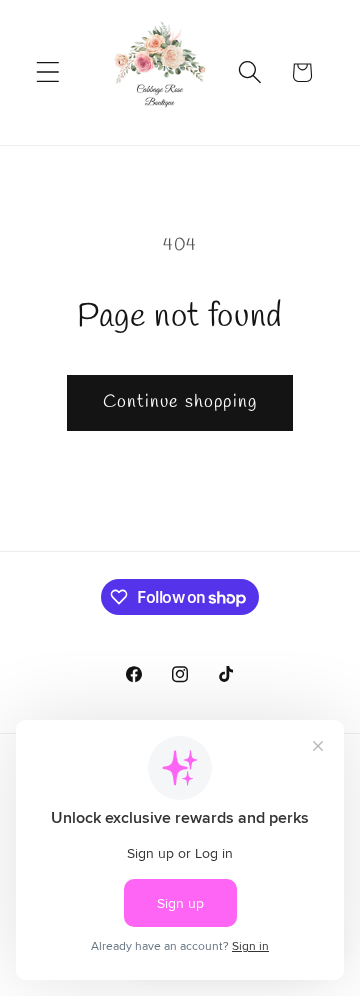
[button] (48, 72)
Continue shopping (180, 402)
